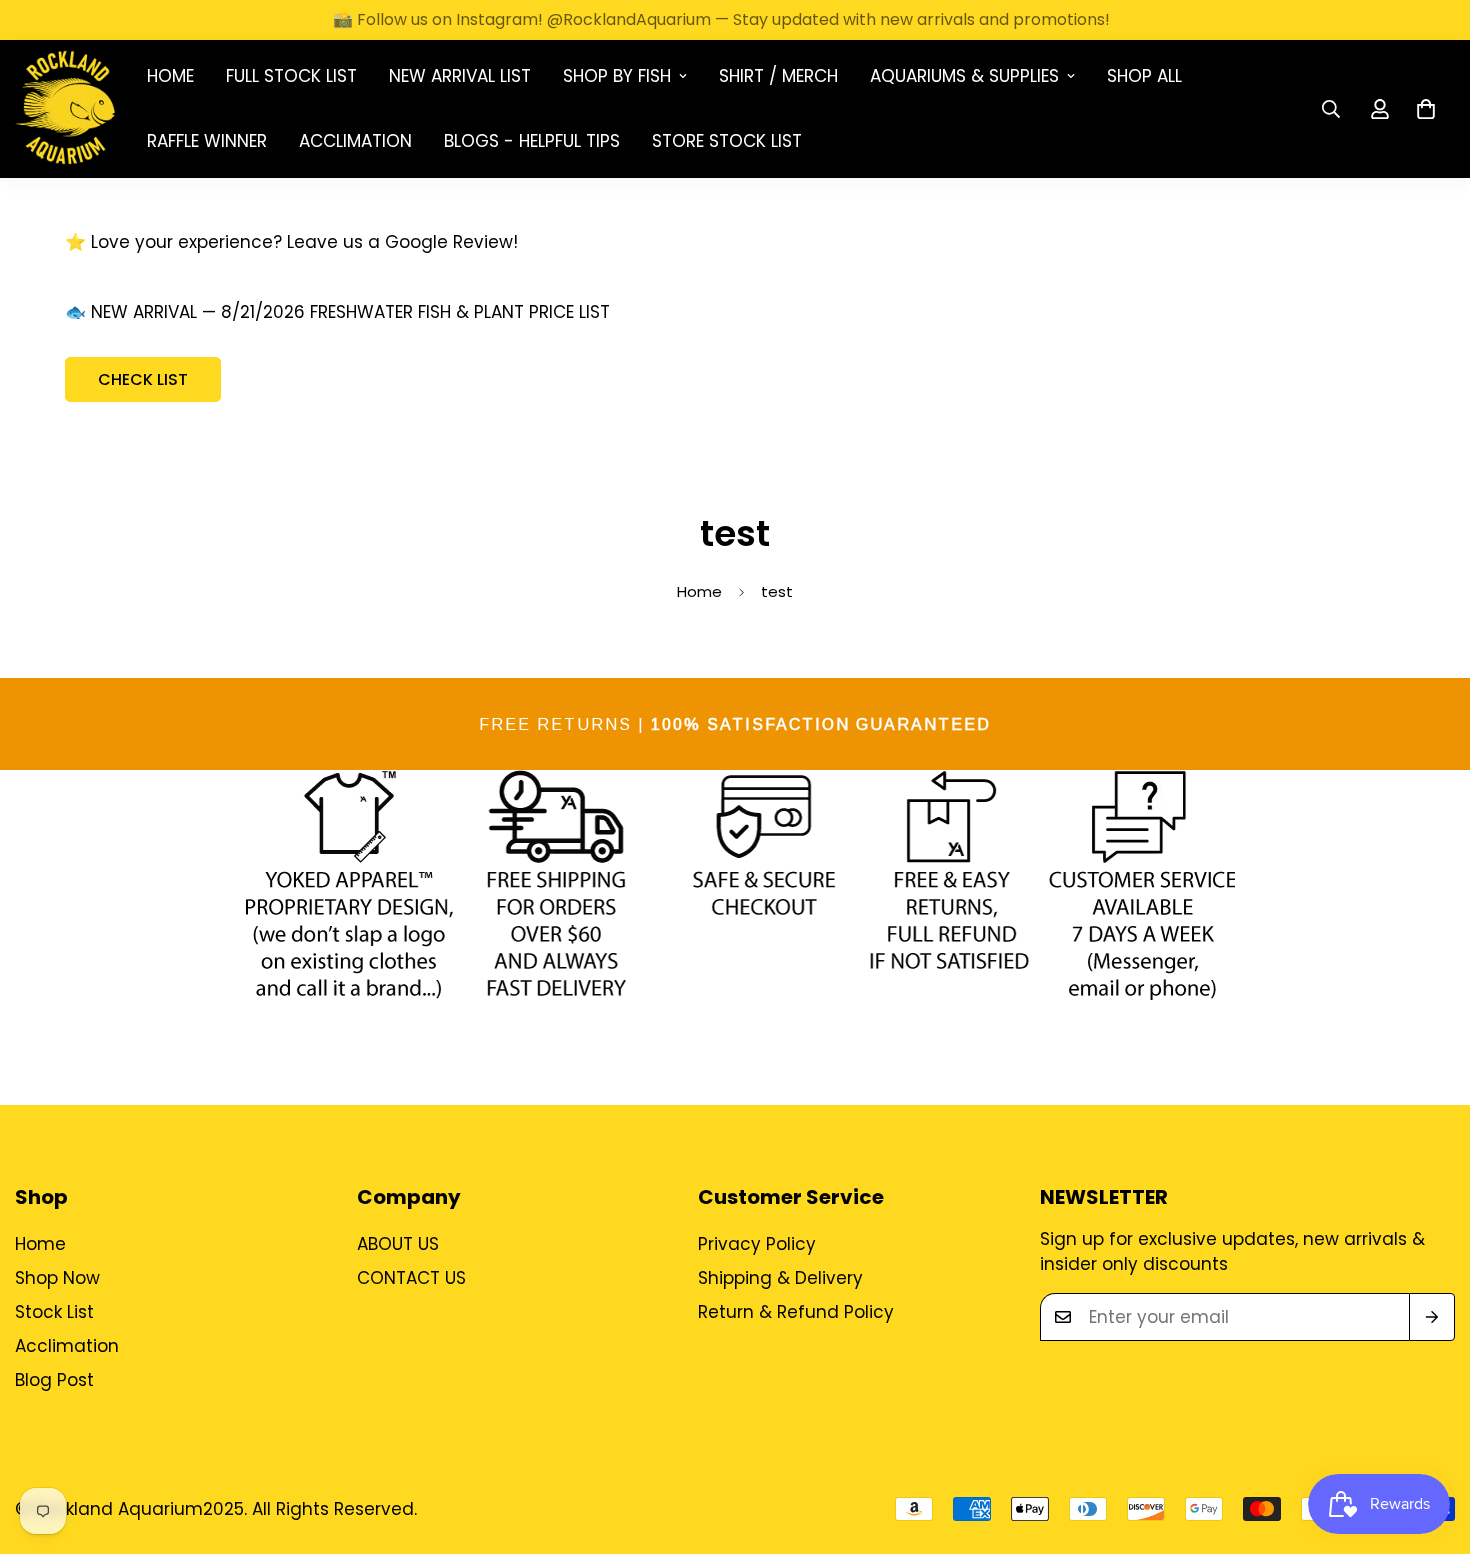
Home (170, 76)
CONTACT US (411, 1278)
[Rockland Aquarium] (65, 109)
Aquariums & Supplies (964, 76)
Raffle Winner (207, 141)
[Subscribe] (1432, 1317)
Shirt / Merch (778, 76)
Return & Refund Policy (796, 1312)
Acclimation (355, 141)
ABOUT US (398, 1244)
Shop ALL (1144, 76)
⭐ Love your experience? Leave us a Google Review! (291, 242)
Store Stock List (727, 141)
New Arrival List (460, 76)
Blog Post (54, 1380)
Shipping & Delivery (780, 1278)
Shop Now (57, 1278)
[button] (1426, 109)
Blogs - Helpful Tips (532, 141)
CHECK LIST (143, 379)
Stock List (54, 1312)
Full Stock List (291, 76)
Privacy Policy (757, 1244)
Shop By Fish (617, 76)
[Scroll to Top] (1431, 1445)
